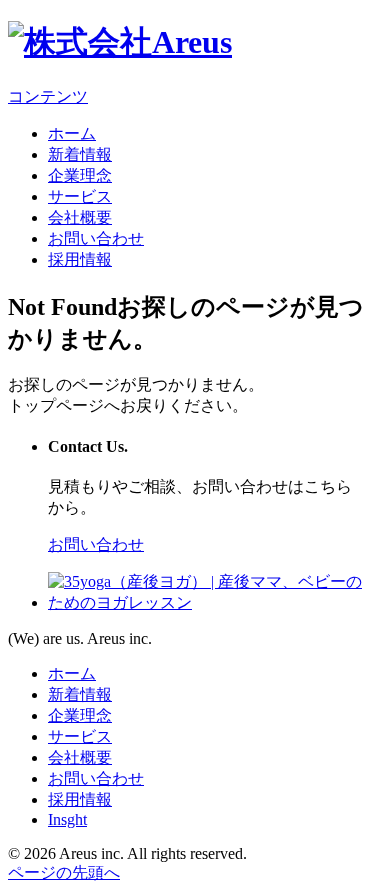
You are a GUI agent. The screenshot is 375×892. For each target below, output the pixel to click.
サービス (80, 196)
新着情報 (80, 154)
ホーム (72, 133)
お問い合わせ (96, 238)
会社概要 (80, 217)
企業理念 (80, 175)
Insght (67, 819)
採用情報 (80, 259)
